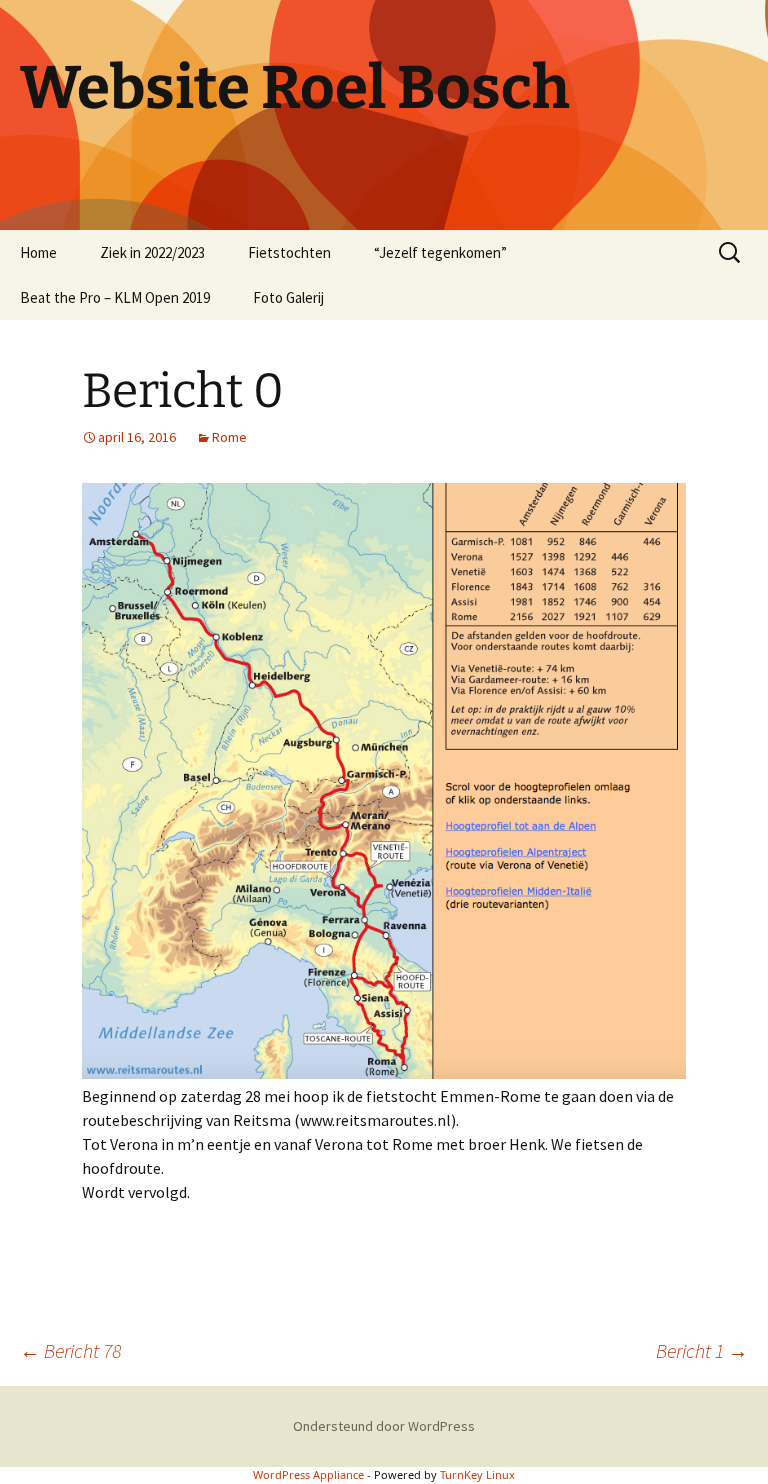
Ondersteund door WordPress (384, 1426)
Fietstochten (289, 252)
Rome (229, 437)
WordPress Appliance (308, 1474)
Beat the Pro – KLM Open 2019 (115, 297)
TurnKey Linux (477, 1474)
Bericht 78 (70, 1350)
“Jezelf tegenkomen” (440, 252)
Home (38, 252)
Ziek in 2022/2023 (152, 252)
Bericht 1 (702, 1350)
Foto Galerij (288, 297)
